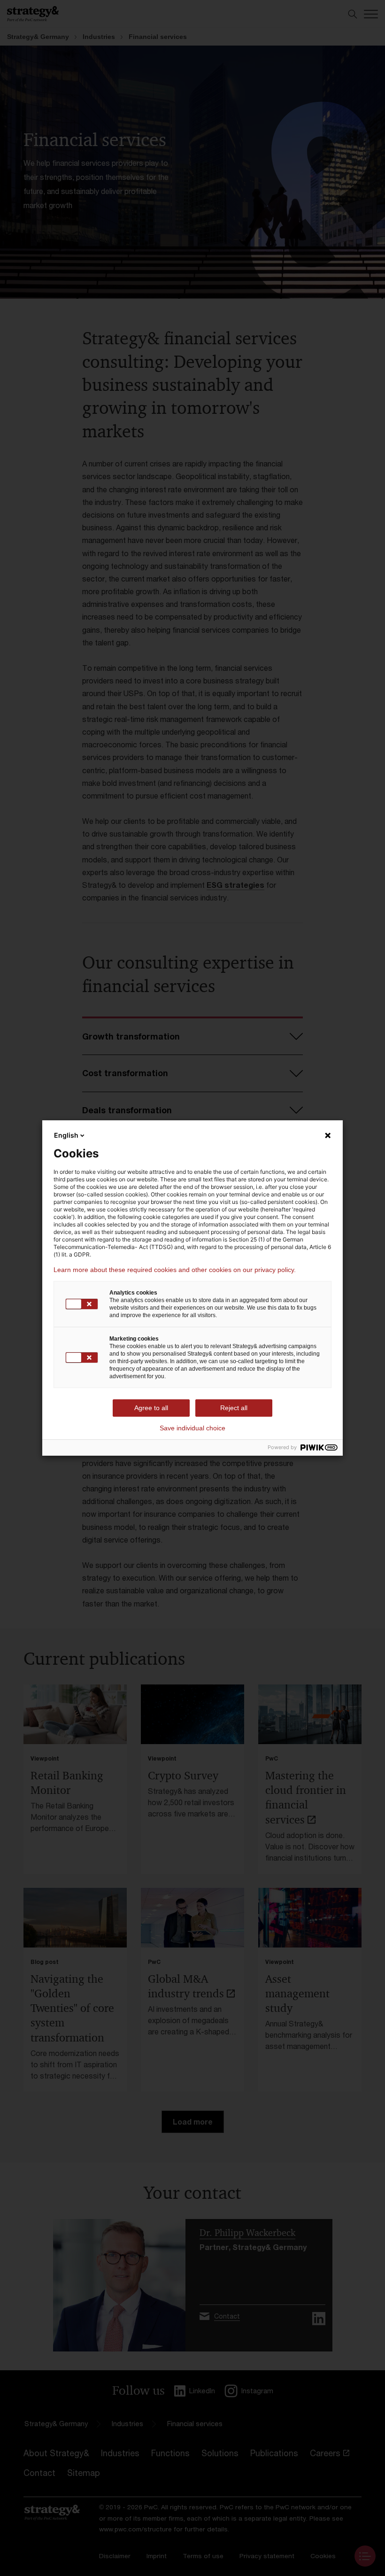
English (66, 1135)
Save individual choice (192, 1428)
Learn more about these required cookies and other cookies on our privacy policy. (175, 1270)
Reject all (234, 1408)
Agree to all (151, 1408)
